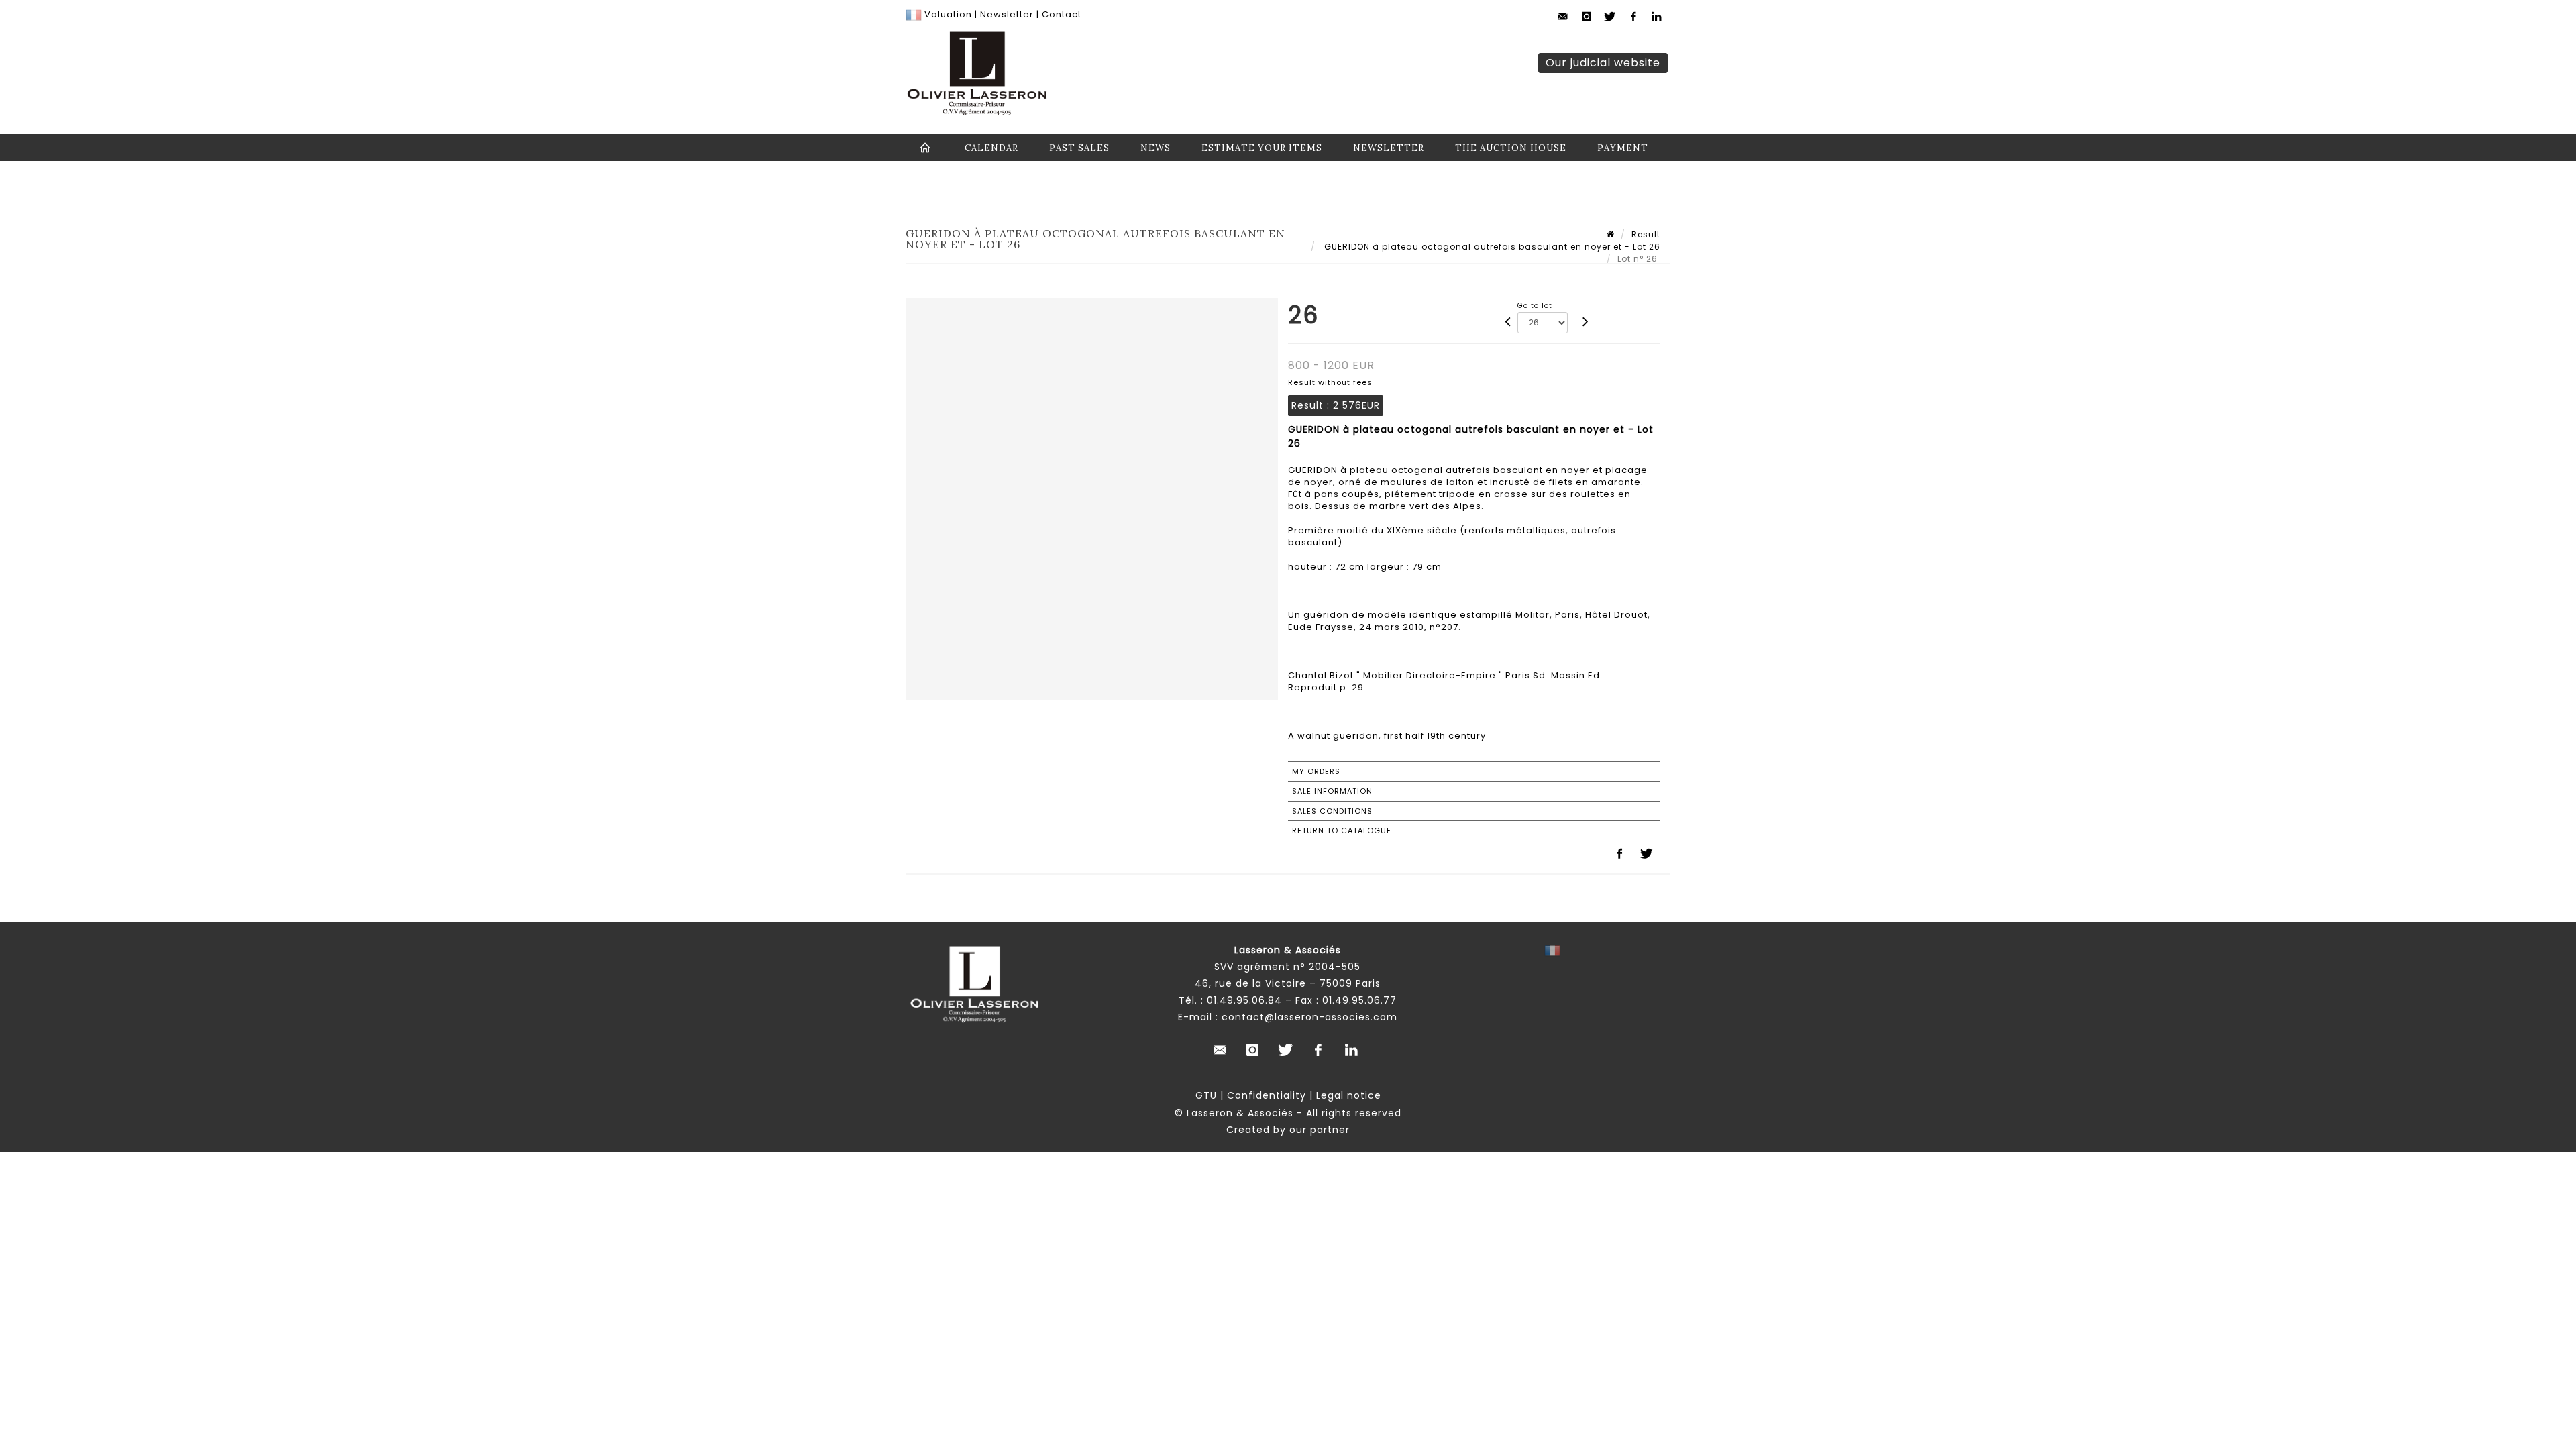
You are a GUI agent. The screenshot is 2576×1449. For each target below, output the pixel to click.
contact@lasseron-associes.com (1309, 1017)
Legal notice (1349, 1095)
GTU (1206, 1095)
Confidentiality (1267, 1095)
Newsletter (1006, 14)
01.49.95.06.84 (1244, 1000)
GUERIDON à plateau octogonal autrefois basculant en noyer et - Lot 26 (1491, 247)
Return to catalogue (1342, 830)
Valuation (948, 14)
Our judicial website (1603, 63)
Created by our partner (1288, 1130)
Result (1646, 234)
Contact (1062, 14)
